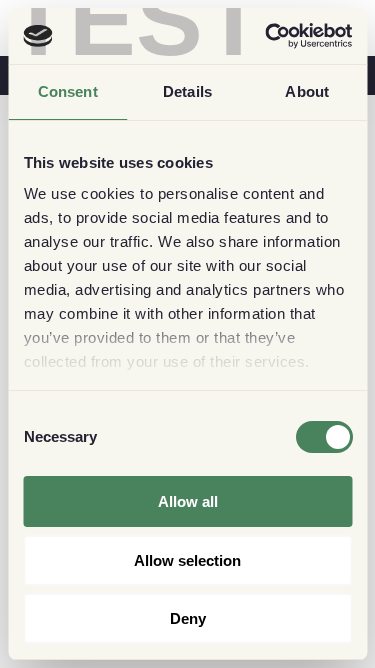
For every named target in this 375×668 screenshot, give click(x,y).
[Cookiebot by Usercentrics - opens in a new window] (267, 36)
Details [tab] (187, 91)
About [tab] (307, 91)
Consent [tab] (68, 91)
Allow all (188, 501)
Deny (188, 618)
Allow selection (187, 560)
